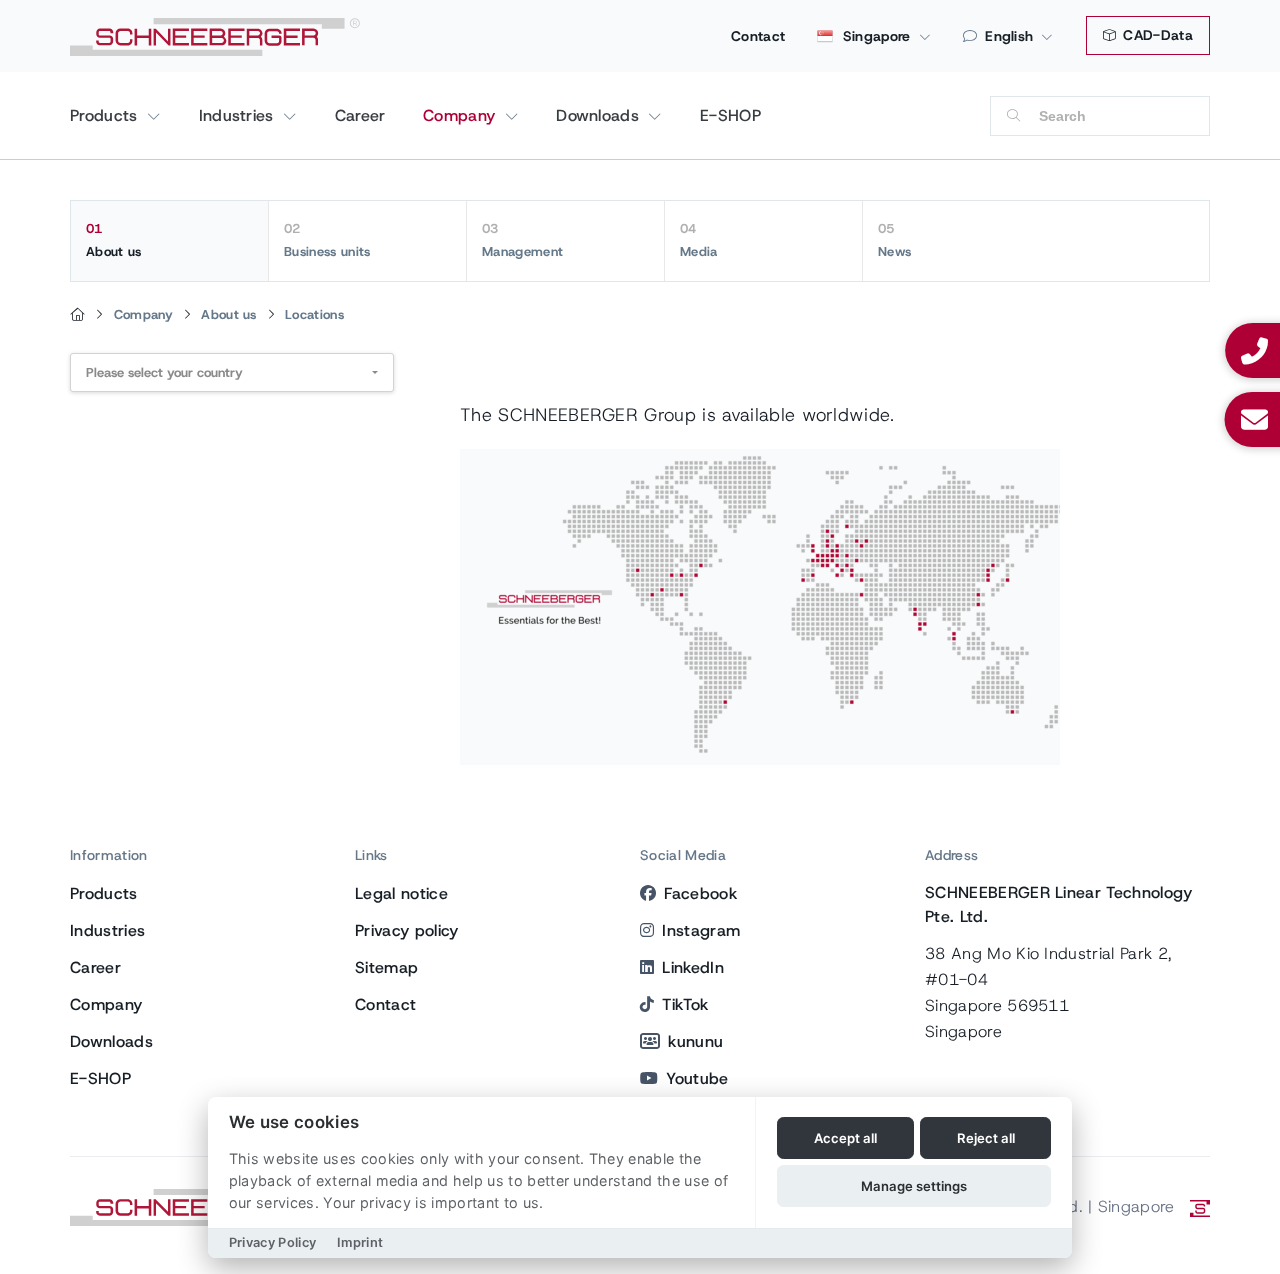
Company (462, 115)
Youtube (697, 1078)
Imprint (360, 1242)
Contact (758, 36)
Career (360, 115)
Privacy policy (406, 930)
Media (699, 240)
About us (114, 240)
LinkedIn (693, 967)
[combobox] (232, 372)
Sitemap (386, 967)
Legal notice (401, 893)
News (894, 240)
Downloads (600, 115)
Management (522, 240)
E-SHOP (730, 115)
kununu (695, 1041)
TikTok (685, 1004)
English (1009, 36)
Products (106, 115)
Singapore (874, 36)
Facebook (700, 893)
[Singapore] (77, 315)
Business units (327, 240)
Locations (314, 314)
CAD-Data (1156, 35)
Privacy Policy (272, 1242)
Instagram (701, 930)
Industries (239, 115)
